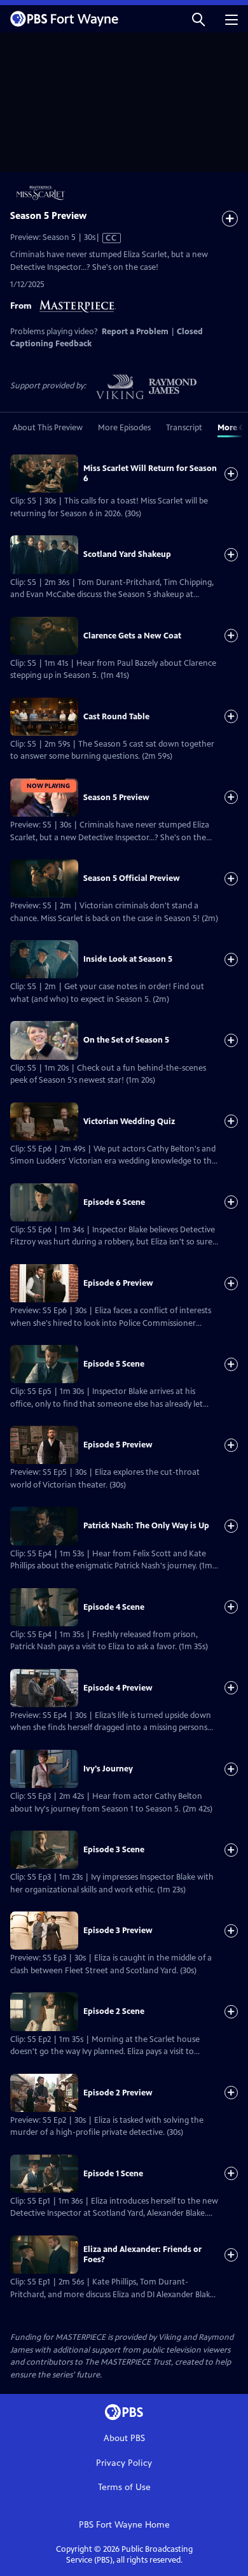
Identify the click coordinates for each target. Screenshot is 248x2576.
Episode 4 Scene (114, 1607)
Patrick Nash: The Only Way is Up (146, 1526)
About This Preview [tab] (48, 428)
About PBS (124, 2438)
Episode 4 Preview (118, 1688)
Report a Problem (135, 332)
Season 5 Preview (116, 798)
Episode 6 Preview (118, 1283)
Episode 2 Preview (118, 2093)
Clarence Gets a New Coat (132, 636)
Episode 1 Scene (113, 2174)
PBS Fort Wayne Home (124, 2525)
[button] (198, 19)
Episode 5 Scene (114, 1364)
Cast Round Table (116, 717)
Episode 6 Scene (114, 1202)
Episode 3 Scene (114, 1850)
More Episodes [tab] (124, 428)
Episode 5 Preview (118, 1445)
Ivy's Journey (108, 1769)
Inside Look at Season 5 (128, 959)
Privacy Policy (124, 2463)
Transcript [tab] (184, 428)
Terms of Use (124, 2487)
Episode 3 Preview (118, 1931)
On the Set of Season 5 (126, 1040)
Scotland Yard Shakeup (127, 554)
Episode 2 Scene (114, 2011)
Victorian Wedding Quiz (129, 1122)
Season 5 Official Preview (132, 878)
